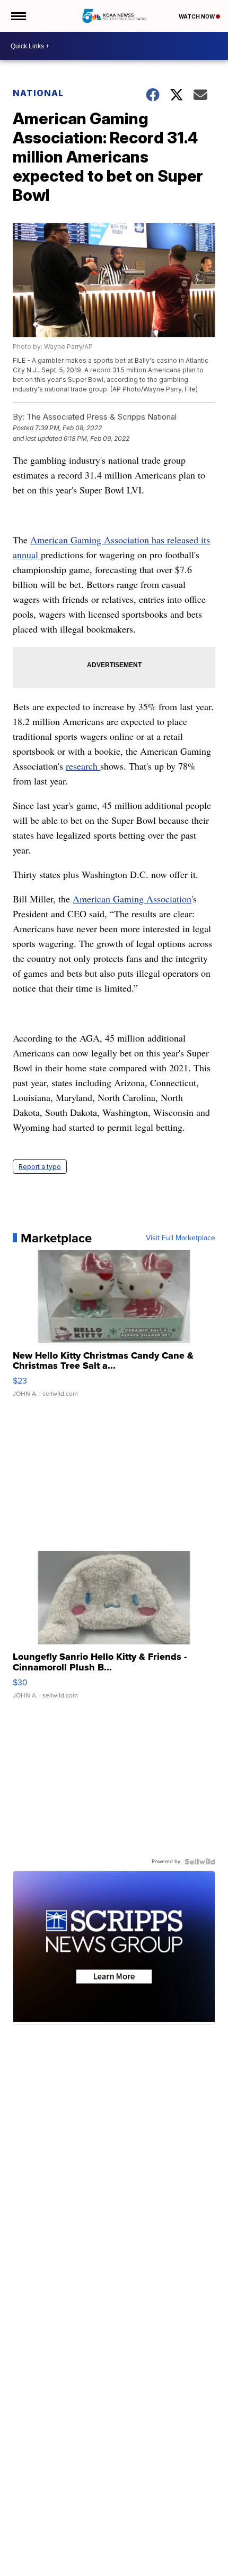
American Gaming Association (132, 899)
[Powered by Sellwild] (200, 1862)
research (83, 766)
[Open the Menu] (18, 16)
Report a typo (40, 1167)
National (38, 93)
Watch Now (197, 16)
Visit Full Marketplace (181, 1238)
